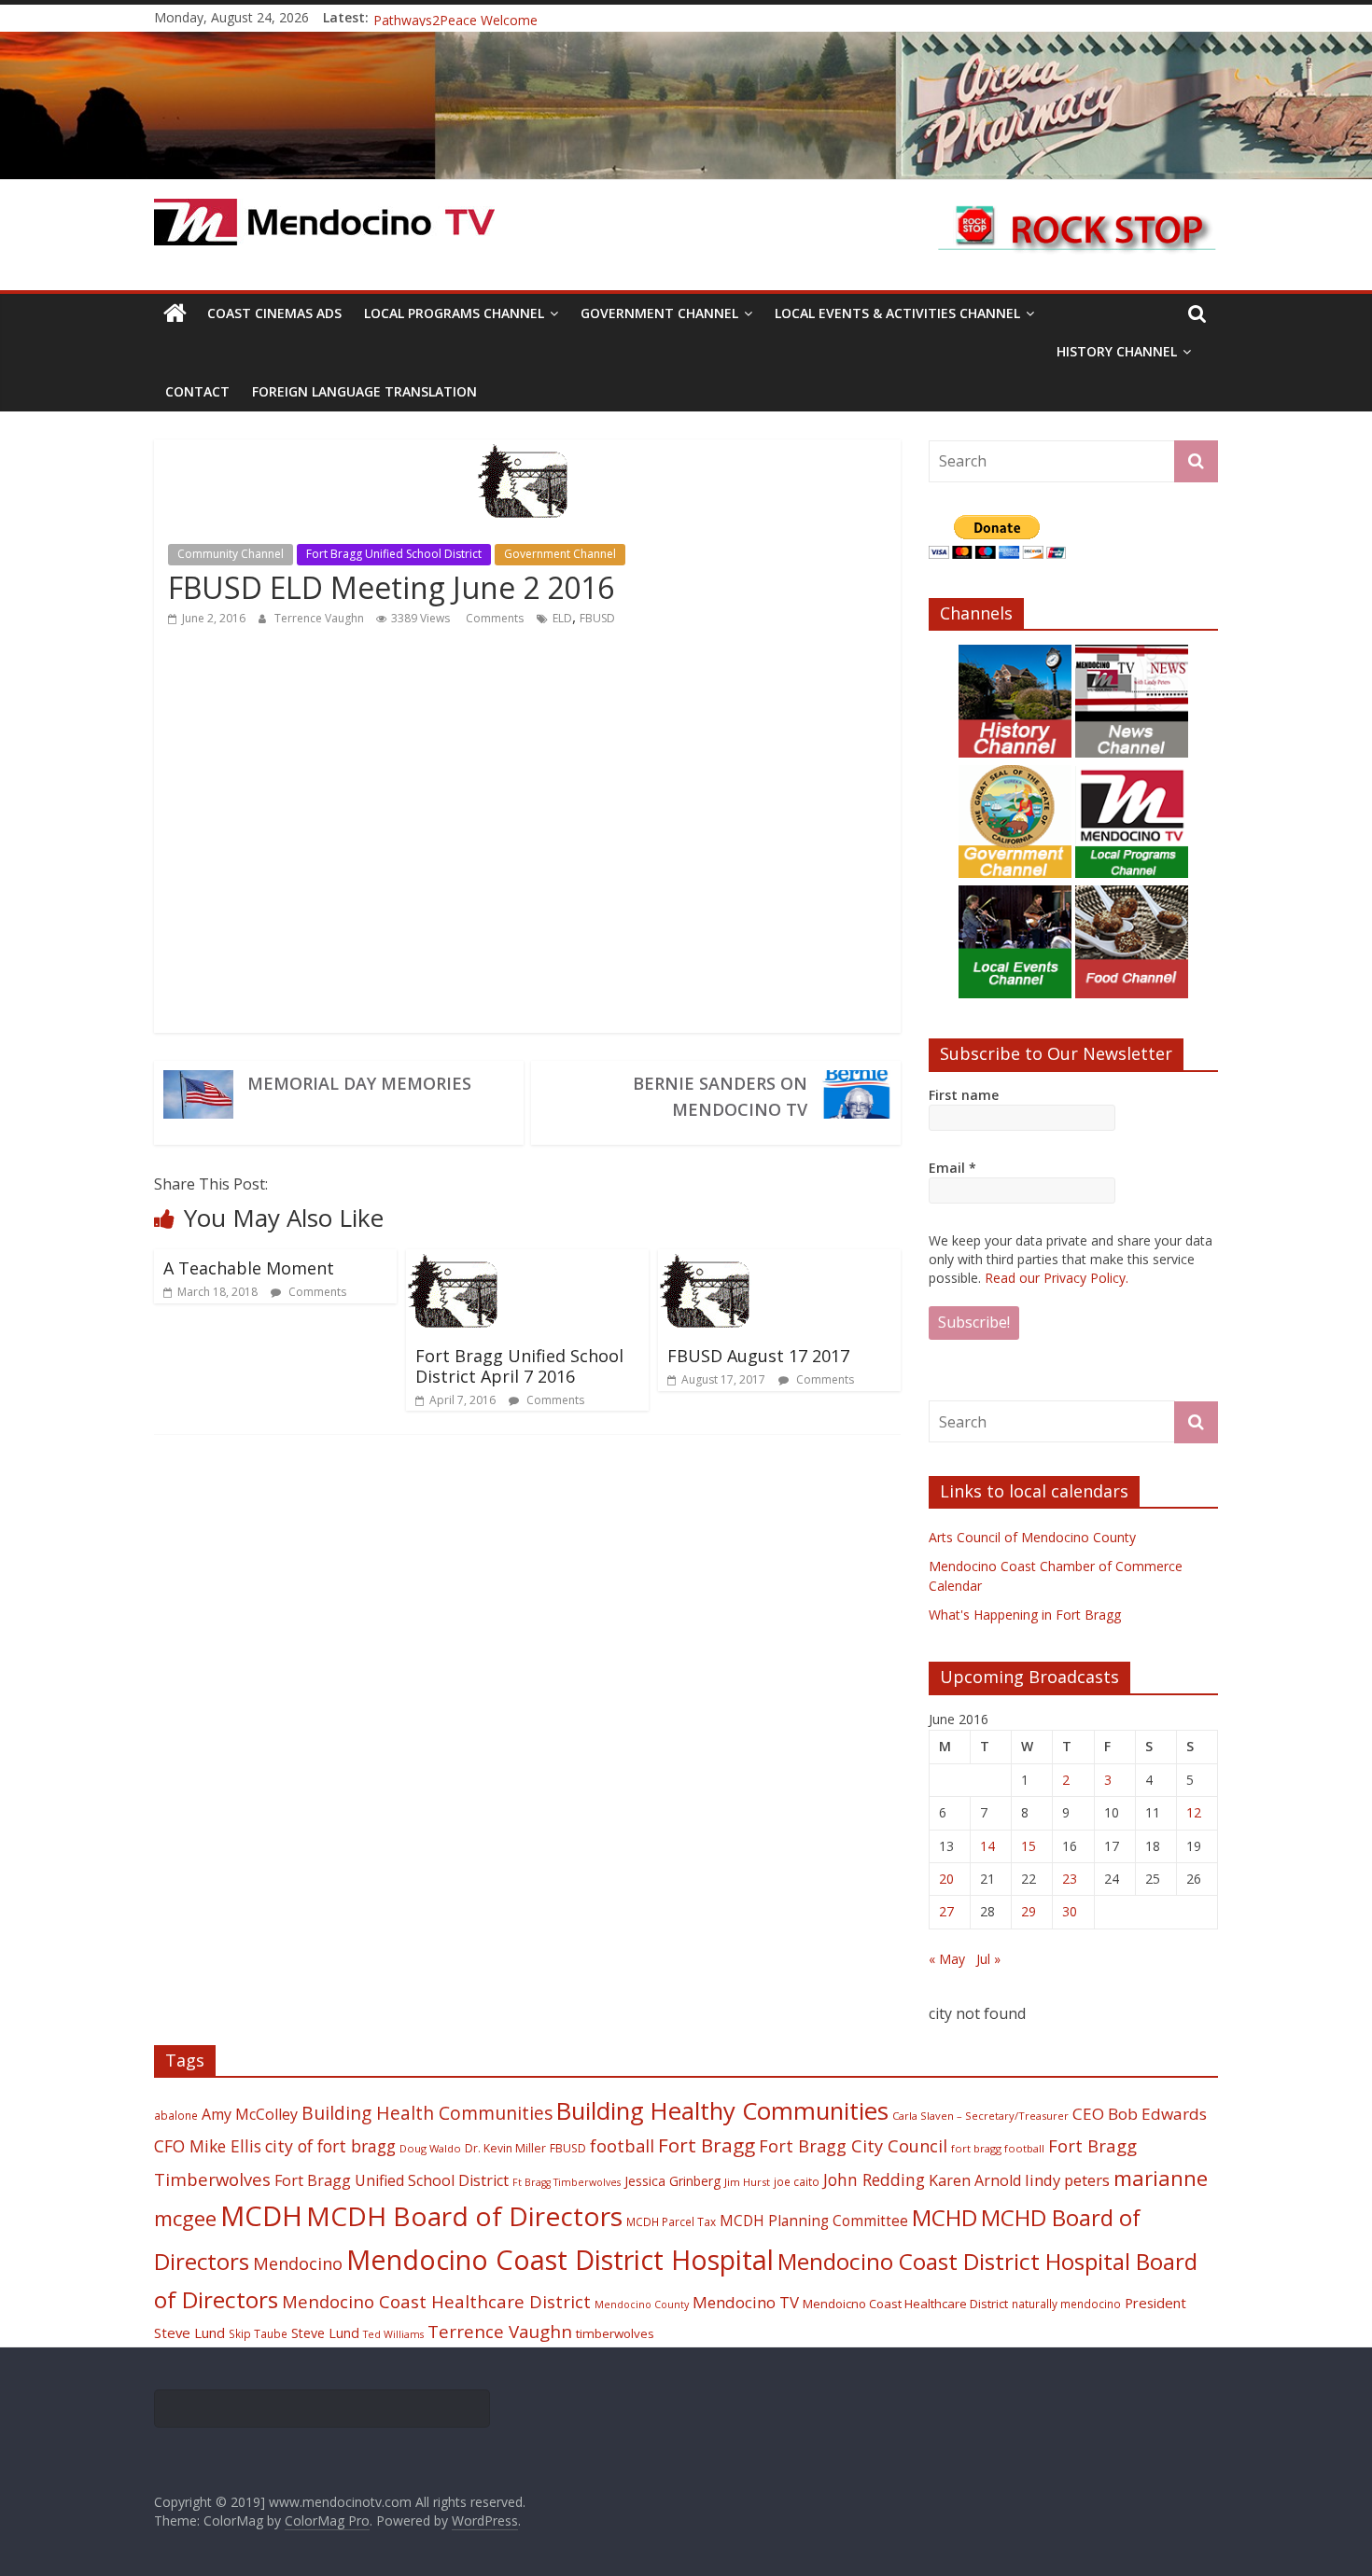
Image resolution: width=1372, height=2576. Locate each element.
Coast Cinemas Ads (274, 313)
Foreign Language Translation (364, 391)
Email (952, 1168)
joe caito (797, 2181)
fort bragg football (998, 2148)
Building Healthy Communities (722, 2111)
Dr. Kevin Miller (505, 2148)
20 (946, 1879)
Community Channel (231, 554)
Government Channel (659, 313)
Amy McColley (250, 2114)
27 (946, 1911)
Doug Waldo (430, 2148)
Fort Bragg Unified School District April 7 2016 (519, 1366)
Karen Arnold (975, 2180)
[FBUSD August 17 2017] (709, 1260)
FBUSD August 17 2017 (758, 1356)
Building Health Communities (427, 2113)
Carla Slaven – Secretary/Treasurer (980, 2116)
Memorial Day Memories (359, 1083)
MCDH (261, 2216)
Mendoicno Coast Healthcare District (905, 2304)
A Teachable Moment (249, 1268)
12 (1194, 1812)
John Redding (874, 2179)
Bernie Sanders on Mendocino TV (720, 1096)
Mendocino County (642, 2304)
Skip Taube (258, 2333)
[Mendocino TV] (686, 43)
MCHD (945, 2217)
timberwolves (615, 2333)
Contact (197, 391)
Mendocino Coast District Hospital (560, 2259)
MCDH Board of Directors (464, 2216)
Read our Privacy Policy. (1057, 1278)
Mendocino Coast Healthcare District (436, 2301)
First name (964, 1095)
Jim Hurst (747, 2182)
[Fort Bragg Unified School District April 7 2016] (457, 1260)
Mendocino (298, 2263)
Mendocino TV (746, 2302)
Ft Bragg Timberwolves (567, 2182)
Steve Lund (325, 2333)
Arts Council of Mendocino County (1032, 1537)
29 (1029, 1911)
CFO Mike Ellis (208, 2146)
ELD (562, 618)
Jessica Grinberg (672, 2181)
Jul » (988, 1959)
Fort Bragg (707, 2145)
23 (1070, 1879)
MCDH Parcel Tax (671, 2221)
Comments (493, 618)
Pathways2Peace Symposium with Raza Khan (511, 17)
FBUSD (597, 618)
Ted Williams (393, 2334)
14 (987, 1846)
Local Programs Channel (454, 313)
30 (1070, 1911)
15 (1029, 1846)
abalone (176, 2115)
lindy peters (1067, 2180)
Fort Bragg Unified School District (394, 554)
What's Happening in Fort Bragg (1025, 1615)
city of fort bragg (330, 2146)
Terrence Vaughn (321, 618)
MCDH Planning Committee (814, 2221)
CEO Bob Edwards (1140, 2114)
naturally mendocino (1066, 2304)
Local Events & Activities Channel (897, 313)
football (622, 2145)
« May (947, 1959)
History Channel (1117, 351)
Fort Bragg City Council (853, 2146)
